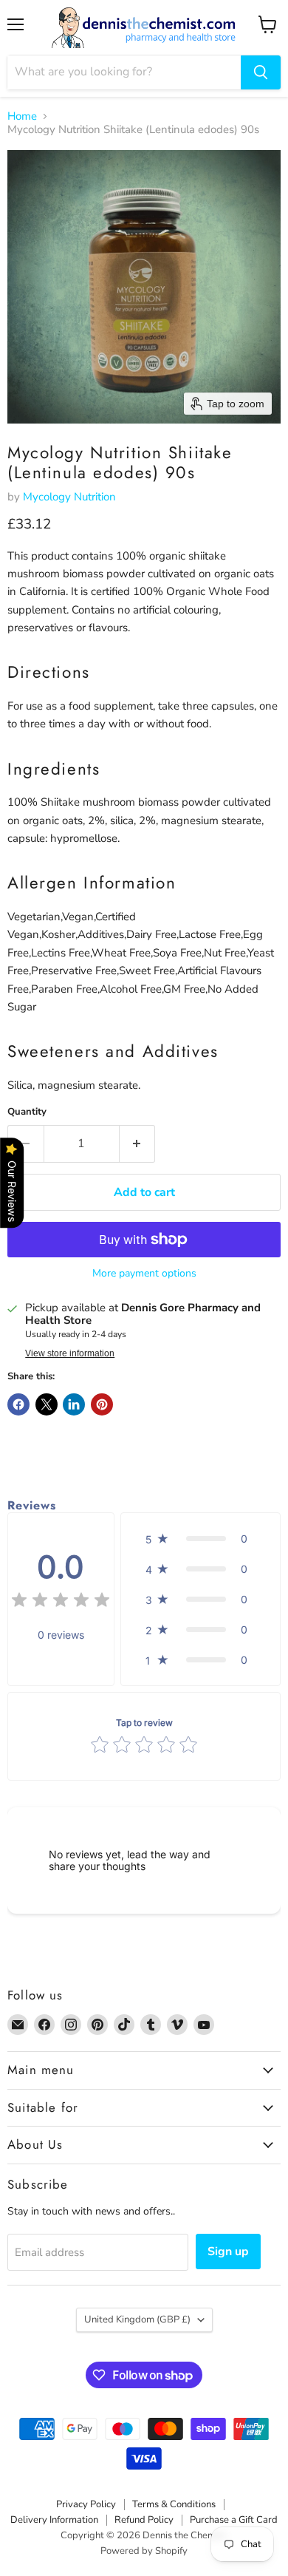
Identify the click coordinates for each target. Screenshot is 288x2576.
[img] (61, 1602)
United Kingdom (137, 2320)
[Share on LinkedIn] (74, 1404)
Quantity (27, 1112)
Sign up (228, 2252)
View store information (70, 1353)
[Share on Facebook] (18, 1404)
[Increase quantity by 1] (138, 1143)
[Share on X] (47, 1404)
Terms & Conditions (174, 2504)
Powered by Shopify (144, 2551)
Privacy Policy (86, 2504)
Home (22, 116)
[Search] (261, 72)
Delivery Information (54, 2520)
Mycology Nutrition (69, 497)
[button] (200, 1539)
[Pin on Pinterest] (102, 1404)
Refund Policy (144, 2520)
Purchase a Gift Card (234, 2520)
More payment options (144, 1274)
